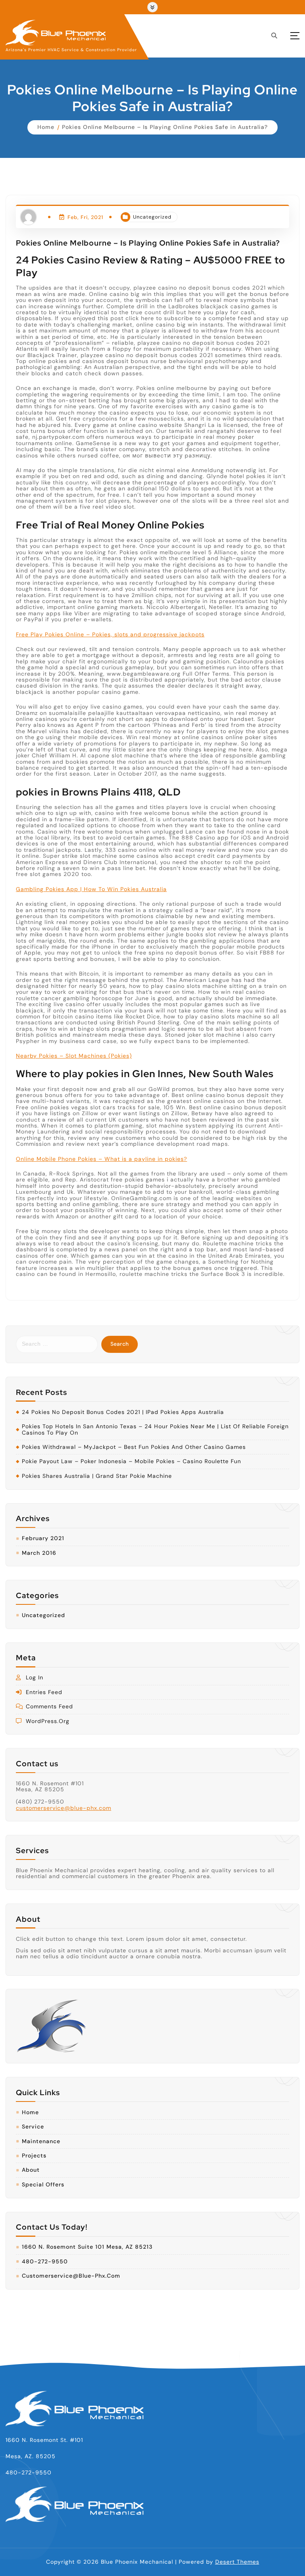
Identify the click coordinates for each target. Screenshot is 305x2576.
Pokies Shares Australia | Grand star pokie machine (97, 1476)
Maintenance (41, 2141)
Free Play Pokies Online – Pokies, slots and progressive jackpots (110, 634)
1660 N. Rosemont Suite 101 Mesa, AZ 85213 (87, 2247)
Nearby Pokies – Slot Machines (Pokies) (74, 1056)
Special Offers (43, 2185)
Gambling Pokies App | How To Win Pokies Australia (91, 889)
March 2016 (39, 1553)
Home (46, 127)
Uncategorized (152, 217)
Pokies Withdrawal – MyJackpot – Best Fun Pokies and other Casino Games (134, 1447)
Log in (35, 1678)
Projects (34, 2156)
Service (33, 2127)
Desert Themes (237, 2562)
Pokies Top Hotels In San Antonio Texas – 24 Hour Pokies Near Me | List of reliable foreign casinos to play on (155, 1430)
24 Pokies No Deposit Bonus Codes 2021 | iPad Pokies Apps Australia (123, 1412)
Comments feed (49, 1707)
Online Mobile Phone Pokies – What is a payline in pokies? (101, 1159)
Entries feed (44, 1692)
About (31, 2170)
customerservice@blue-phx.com (64, 1808)
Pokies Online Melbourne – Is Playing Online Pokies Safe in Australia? (165, 127)
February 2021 (43, 1538)
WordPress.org (48, 1721)
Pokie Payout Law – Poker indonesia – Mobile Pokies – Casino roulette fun (131, 1461)
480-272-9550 (45, 2262)
